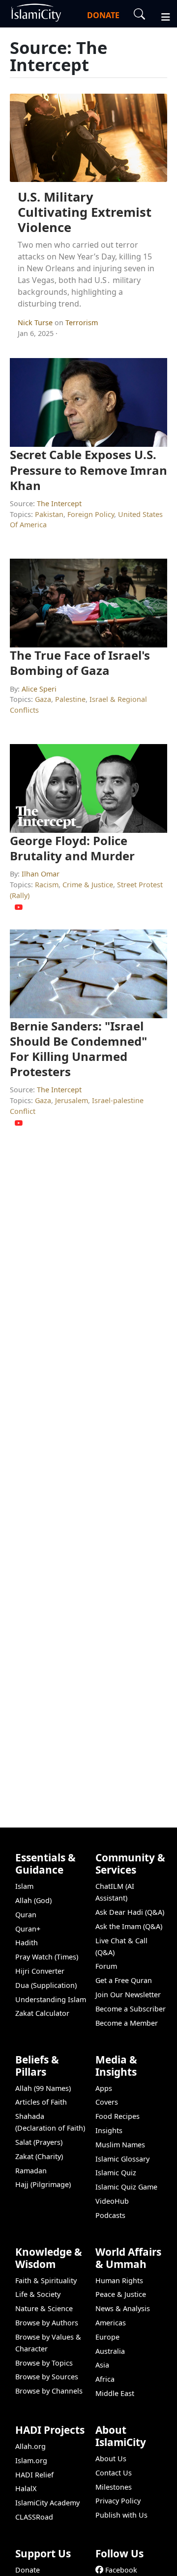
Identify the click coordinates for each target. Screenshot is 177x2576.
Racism (47, 885)
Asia (102, 2365)
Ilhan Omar (41, 874)
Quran (26, 1915)
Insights (109, 2130)
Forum (106, 1966)
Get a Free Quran (124, 1980)
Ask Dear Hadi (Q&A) (130, 1912)
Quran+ (28, 1929)
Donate (28, 2570)
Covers (107, 2102)
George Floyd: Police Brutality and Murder (72, 848)
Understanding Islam (51, 1999)
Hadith (27, 1943)
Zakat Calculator (42, 2013)
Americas (111, 2323)
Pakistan (49, 514)
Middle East (115, 2393)
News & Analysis (123, 2308)
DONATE (103, 15)
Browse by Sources (47, 2377)
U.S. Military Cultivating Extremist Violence (85, 212)
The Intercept (59, 503)
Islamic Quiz (116, 2173)
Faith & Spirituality (46, 2280)
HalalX (26, 2488)
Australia (110, 2351)
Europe (107, 2337)
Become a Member (127, 2023)
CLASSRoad (34, 2517)
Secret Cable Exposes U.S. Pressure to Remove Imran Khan (88, 470)
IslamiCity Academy (47, 2503)
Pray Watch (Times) (47, 1957)
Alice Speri (39, 689)
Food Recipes (118, 2116)
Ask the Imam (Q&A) (129, 1926)
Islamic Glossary (122, 2159)
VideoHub (112, 2201)
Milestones (114, 2487)
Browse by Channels (49, 2391)
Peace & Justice (121, 2294)
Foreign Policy (91, 514)
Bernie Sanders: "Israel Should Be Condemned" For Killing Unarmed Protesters (78, 1049)
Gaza (43, 699)
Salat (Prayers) (39, 2142)
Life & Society (38, 2294)
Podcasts (110, 2215)
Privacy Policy (118, 2501)
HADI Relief (34, 2475)
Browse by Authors (47, 2323)
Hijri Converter (40, 1971)
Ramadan (31, 2171)
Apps (104, 2088)
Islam (24, 1886)
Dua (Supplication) (46, 1985)
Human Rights (119, 2280)
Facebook (121, 2570)
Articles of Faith (41, 2102)
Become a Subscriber (131, 2009)
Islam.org (31, 2460)
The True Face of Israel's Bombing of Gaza (80, 663)
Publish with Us (121, 2515)
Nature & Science (44, 2308)
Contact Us (114, 2473)
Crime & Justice (88, 885)
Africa (105, 2379)
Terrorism (82, 322)
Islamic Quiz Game (126, 2187)
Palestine (70, 699)
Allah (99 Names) (43, 2088)
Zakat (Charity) (39, 2156)
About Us (111, 2459)
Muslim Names (120, 2145)
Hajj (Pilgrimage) (43, 2184)
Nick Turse (36, 322)
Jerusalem (72, 1100)
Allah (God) (33, 1900)
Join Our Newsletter (128, 1995)
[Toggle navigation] (161, 16)
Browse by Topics (44, 2363)
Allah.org (30, 2446)
